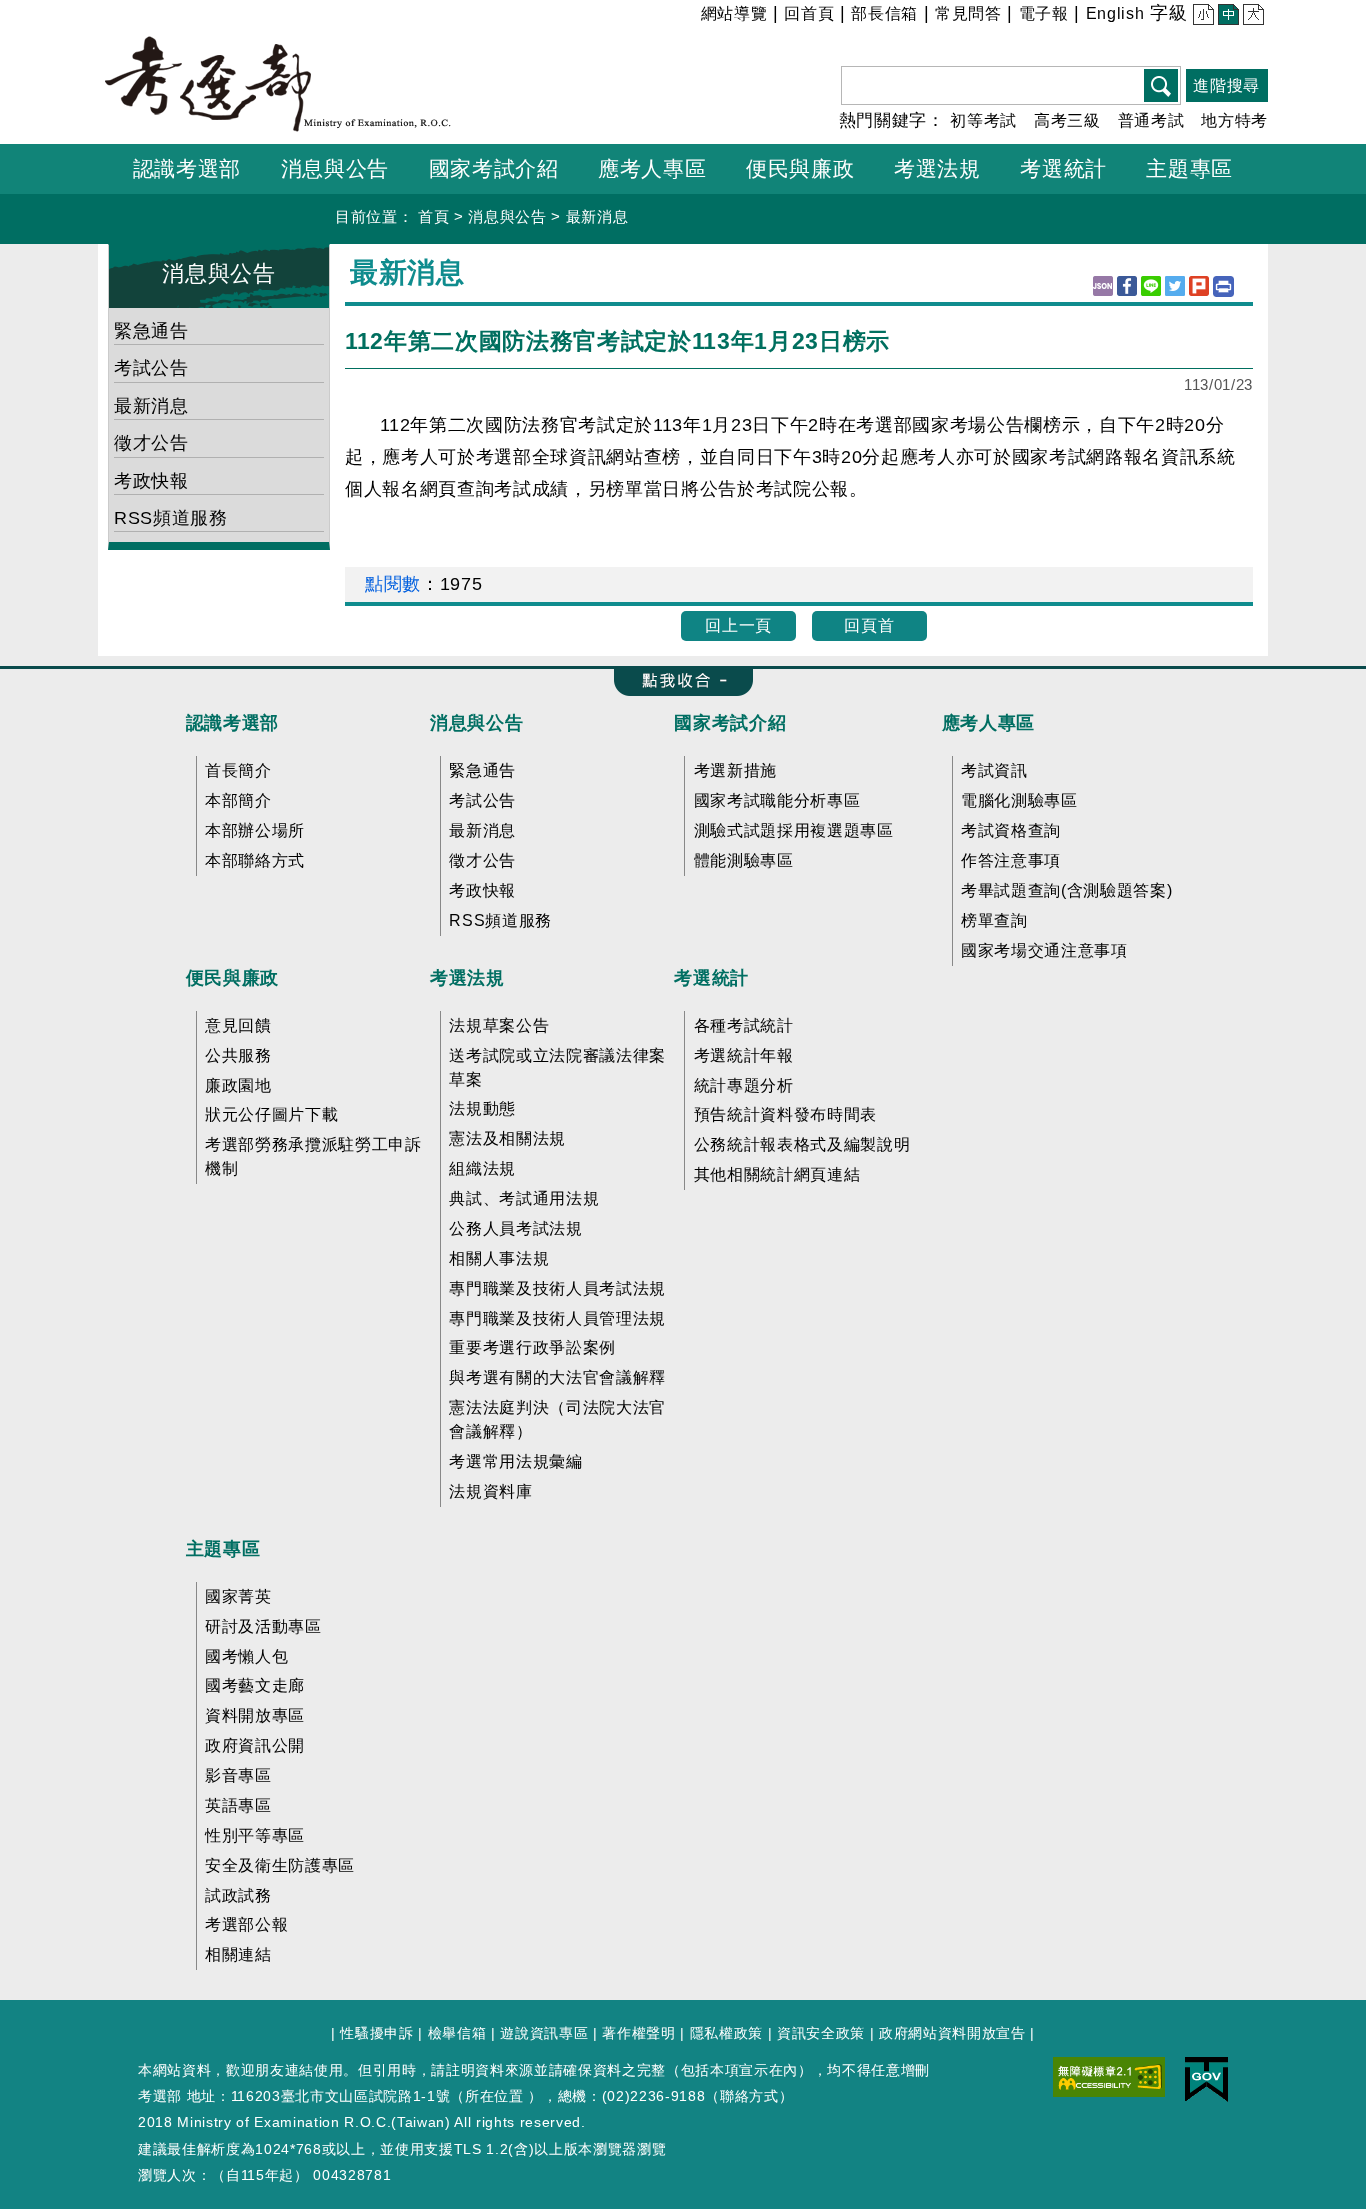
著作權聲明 (638, 2033)
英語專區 (238, 1805)
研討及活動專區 (263, 1626)
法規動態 (482, 1108)
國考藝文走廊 (255, 1685)
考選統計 (711, 978)
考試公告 (151, 368)
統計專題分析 (744, 1085)
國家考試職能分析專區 (777, 800)
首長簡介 (238, 770)
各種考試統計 (744, 1025)
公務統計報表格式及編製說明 (802, 1144)
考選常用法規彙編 (515, 1461)
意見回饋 (238, 1025)
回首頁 (809, 13)
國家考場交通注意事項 (1044, 950)
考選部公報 (246, 1924)
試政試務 (238, 1895)
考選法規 (467, 978)
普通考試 (1151, 120)
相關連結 (238, 1954)
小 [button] (1201, 16)
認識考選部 (232, 723)
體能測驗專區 (744, 860)
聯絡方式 (749, 2096)
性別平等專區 (255, 1835)
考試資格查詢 (1011, 830)
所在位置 (494, 2096)
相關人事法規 (499, 1258)
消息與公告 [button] (335, 168)
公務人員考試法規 (515, 1228)
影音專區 (238, 1775)
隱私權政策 (726, 2033)
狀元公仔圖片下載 (271, 1114)
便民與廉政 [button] (800, 168)
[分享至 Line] (1151, 286)
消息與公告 (507, 216)
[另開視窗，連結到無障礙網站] (1109, 2075)
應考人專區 (988, 723)
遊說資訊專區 (544, 2033)
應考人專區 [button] (652, 168)
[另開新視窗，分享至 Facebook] (1127, 286)
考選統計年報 (744, 1055)
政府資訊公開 (255, 1745)
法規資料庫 (490, 1491)
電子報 (1044, 13)
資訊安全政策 (821, 2033)
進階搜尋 (1226, 85)
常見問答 (968, 13)
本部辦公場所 (255, 830)
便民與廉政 (232, 978)
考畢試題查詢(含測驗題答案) (1066, 890)
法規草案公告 (499, 1025)
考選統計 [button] (1063, 168)
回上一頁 (738, 625)
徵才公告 (151, 443)
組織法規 (482, 1168)
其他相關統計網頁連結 (777, 1174)
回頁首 (869, 625)
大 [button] (1251, 16)
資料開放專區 (255, 1715)
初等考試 (983, 120)
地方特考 (1234, 120)
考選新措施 (735, 770)
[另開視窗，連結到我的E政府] (1206, 2078)
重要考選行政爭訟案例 (532, 1347)
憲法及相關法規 (507, 1138)
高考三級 (1067, 120)
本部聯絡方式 (255, 860)
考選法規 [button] (937, 168)
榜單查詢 (994, 920)
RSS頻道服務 (171, 518)
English (1115, 13)
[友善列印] (1223, 286)
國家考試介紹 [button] (494, 168)
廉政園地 (238, 1085)
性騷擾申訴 (376, 2033)
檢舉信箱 (457, 2033)
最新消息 (597, 216)
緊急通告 (151, 331)
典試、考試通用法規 (524, 1198)
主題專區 (223, 1549)
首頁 (433, 216)
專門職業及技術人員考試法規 (557, 1288)
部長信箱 (884, 13)
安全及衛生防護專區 (280, 1865)
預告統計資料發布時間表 (785, 1114)
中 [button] (1226, 16)
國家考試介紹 (730, 723)
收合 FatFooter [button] (677, 682)
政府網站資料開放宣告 (952, 2033)
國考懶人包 (246, 1656)
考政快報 (151, 481)
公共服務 (238, 1055)
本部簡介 (238, 800)
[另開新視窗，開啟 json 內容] (1103, 286)
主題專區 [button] (1189, 168)
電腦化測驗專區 (1019, 800)
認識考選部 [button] (187, 168)
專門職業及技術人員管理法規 (557, 1318)
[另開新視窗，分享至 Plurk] (1199, 286)
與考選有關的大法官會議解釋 (557, 1377)
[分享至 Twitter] (1175, 286)
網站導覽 (734, 13)
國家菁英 (238, 1596)
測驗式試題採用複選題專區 (794, 830)
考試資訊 (994, 770)
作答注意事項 (1011, 860)
